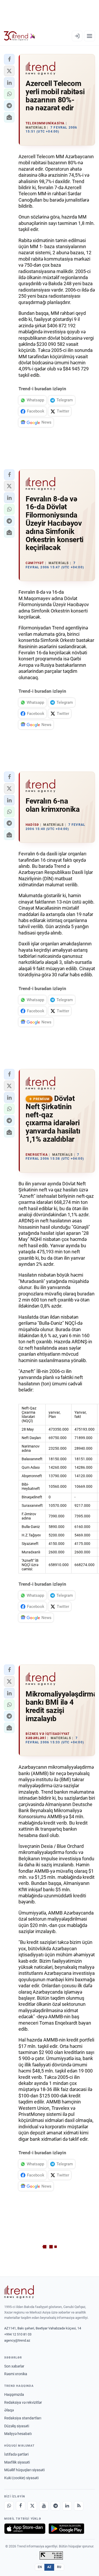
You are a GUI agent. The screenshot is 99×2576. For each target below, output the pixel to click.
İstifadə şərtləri (16, 2454)
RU (59, 2567)
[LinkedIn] (67, 2506)
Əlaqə (9, 2410)
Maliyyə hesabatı (18, 2434)
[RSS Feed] (79, 2506)
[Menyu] (89, 36)
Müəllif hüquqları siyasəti (24, 2470)
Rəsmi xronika (16, 2374)
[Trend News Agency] (19, 2292)
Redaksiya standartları (23, 2418)
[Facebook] (21, 2506)
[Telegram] (55, 2506)
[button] (9, 59)
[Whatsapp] (9, 2506)
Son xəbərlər (14, 2366)
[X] (32, 2506)
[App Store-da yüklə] (25, 2529)
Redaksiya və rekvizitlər (23, 2402)
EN (40, 2567)
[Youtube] (44, 2506)
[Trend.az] (20, 36)
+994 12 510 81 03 (18, 2334)
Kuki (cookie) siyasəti (21, 2478)
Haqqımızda (14, 2394)
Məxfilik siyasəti (17, 2462)
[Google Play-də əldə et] (66, 2529)
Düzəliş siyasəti (17, 2426)
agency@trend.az (17, 2340)
